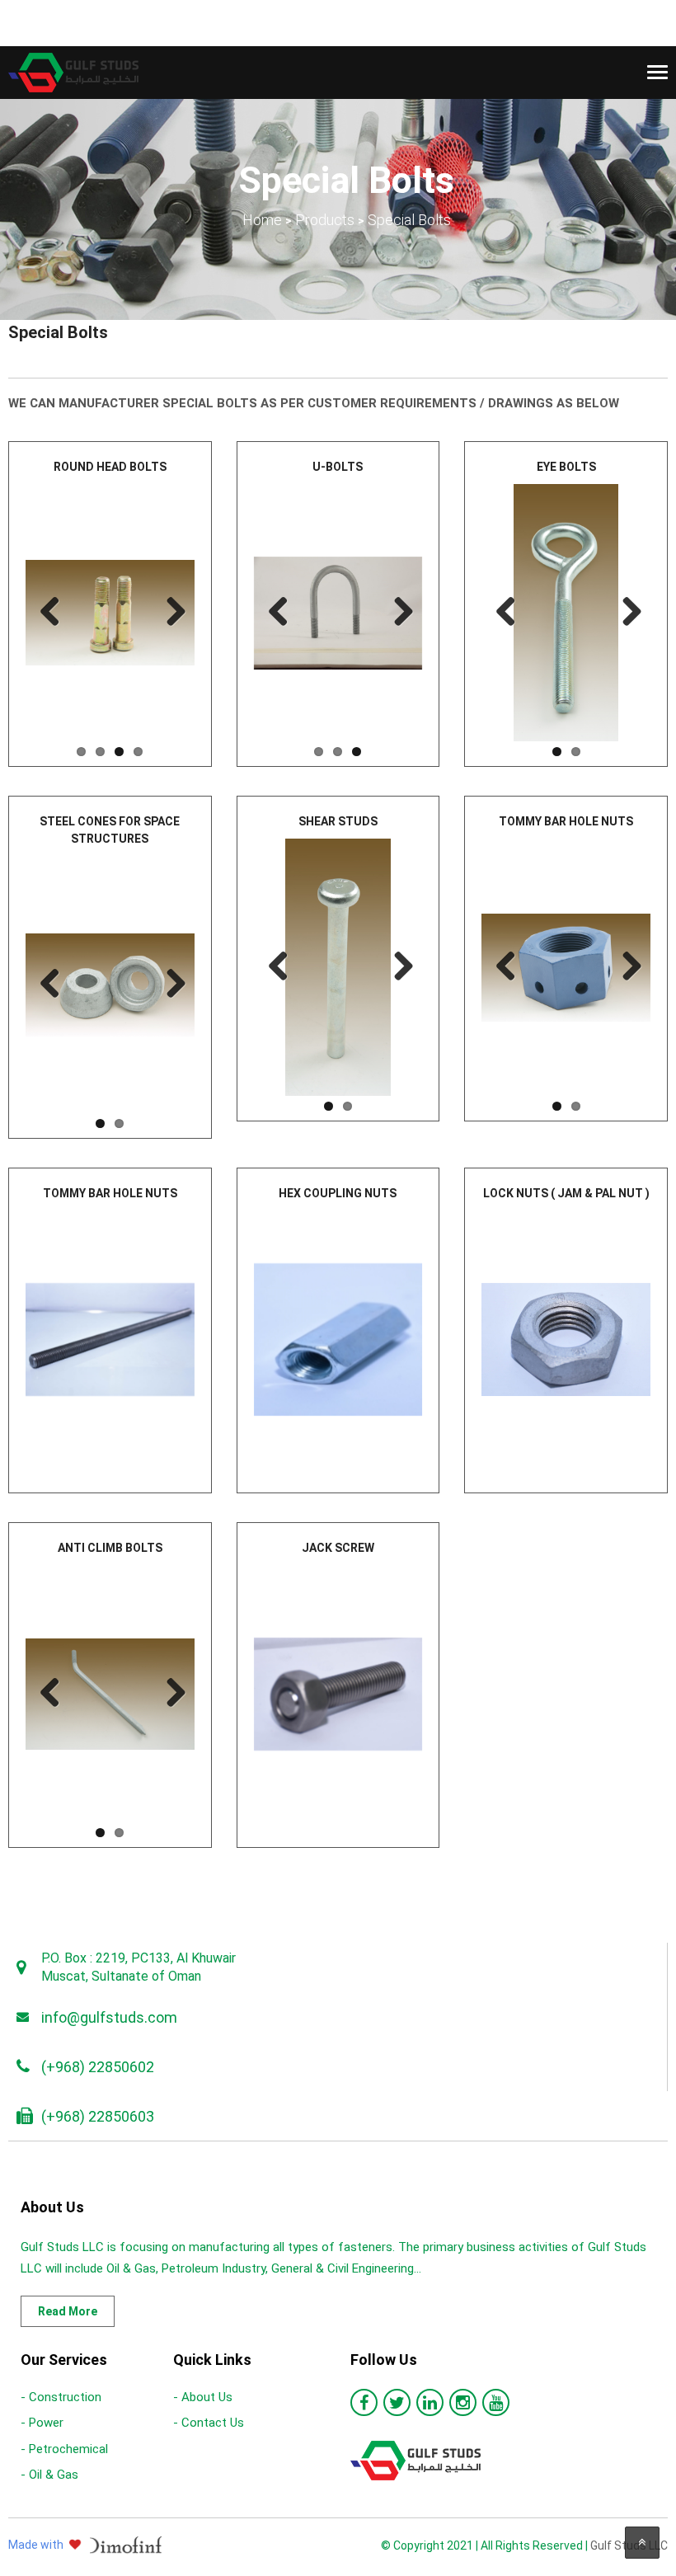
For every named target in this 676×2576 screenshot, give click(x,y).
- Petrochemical (64, 2449)
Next (170, 613)
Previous (50, 613)
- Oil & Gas (49, 2475)
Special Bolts (58, 332)
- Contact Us (209, 2423)
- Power (42, 2423)
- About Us (203, 2397)
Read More (68, 2311)
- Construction (61, 2397)
